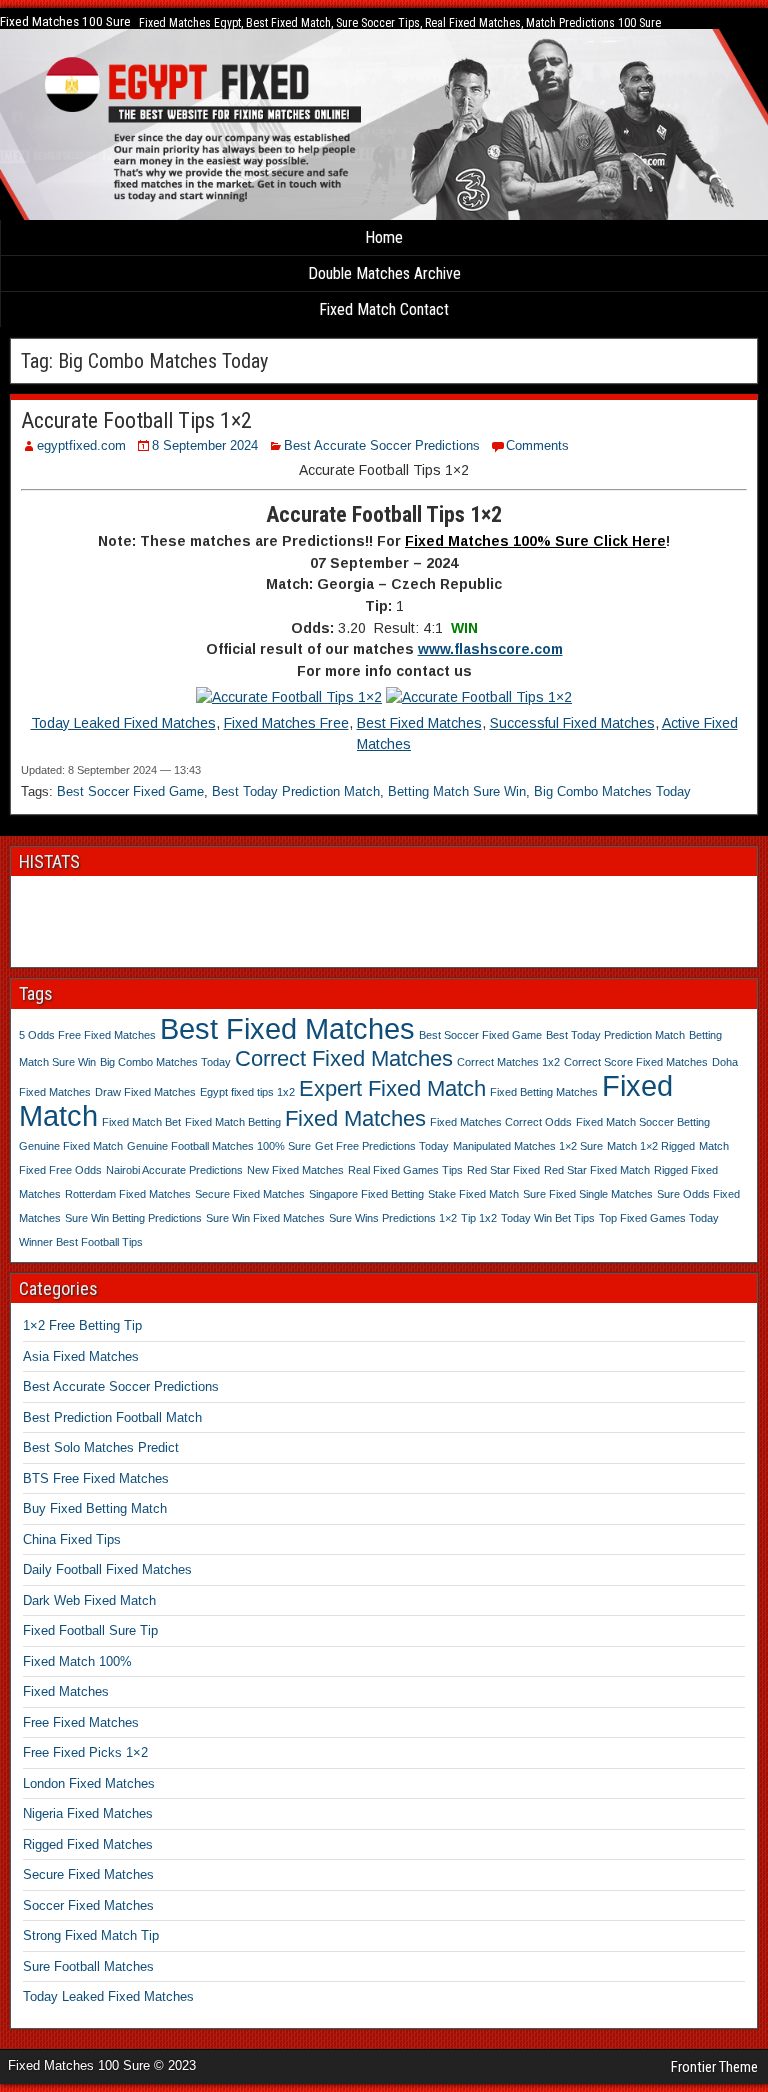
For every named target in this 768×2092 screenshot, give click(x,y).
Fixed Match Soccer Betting (643, 1122)
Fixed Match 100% (77, 1661)
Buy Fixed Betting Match (95, 1508)
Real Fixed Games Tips (405, 1170)
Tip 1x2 (479, 1218)
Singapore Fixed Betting (366, 1194)
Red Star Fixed (503, 1170)
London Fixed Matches (89, 1783)
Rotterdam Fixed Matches (128, 1194)
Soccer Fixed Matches (88, 1905)
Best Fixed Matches (419, 723)
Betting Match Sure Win (457, 791)
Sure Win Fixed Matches (265, 1218)
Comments (537, 445)
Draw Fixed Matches (145, 1092)
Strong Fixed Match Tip (91, 1935)
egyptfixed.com (81, 445)
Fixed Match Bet (141, 1122)
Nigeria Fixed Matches (88, 1813)
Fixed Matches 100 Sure (65, 21)
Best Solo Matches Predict (101, 1447)
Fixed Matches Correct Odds (501, 1122)
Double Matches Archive (384, 273)
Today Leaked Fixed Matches (123, 723)
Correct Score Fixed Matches (636, 1062)
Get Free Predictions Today (382, 1146)
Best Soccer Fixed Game (130, 791)
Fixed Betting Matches (544, 1092)
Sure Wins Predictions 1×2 (393, 1218)
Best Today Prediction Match (296, 791)
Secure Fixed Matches (250, 1194)
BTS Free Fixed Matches (96, 1478)
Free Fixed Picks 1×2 (85, 1752)
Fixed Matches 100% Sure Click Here (535, 541)
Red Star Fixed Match (597, 1170)
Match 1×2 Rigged (651, 1146)
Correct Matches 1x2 (508, 1062)
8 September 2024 (205, 445)
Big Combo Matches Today (612, 791)
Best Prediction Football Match (112, 1417)
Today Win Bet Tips (548, 1218)
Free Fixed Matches (81, 1722)
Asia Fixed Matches (81, 1356)
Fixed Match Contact (384, 309)
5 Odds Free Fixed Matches (87, 1035)
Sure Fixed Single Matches (588, 1194)
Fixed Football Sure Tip (90, 1630)
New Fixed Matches (295, 1170)
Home (384, 237)
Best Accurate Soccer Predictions (382, 445)
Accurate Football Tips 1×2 (136, 420)
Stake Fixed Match (473, 1194)
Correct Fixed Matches (344, 1058)
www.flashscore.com (490, 649)
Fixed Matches (355, 1118)
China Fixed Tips (72, 1539)
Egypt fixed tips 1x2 (247, 1092)
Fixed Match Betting (233, 1122)
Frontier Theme (714, 2067)
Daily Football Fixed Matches (107, 1569)
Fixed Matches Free (286, 723)
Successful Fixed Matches (572, 723)
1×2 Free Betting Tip (82, 1325)
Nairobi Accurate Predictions (174, 1170)
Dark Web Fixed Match (89, 1600)
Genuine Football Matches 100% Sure (219, 1146)
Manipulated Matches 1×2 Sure (528, 1146)
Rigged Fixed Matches (88, 1844)
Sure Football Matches (88, 1966)
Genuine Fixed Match (71, 1146)
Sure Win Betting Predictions (133, 1218)
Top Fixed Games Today (659, 1218)
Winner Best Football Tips (81, 1242)
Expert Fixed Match (392, 1088)
